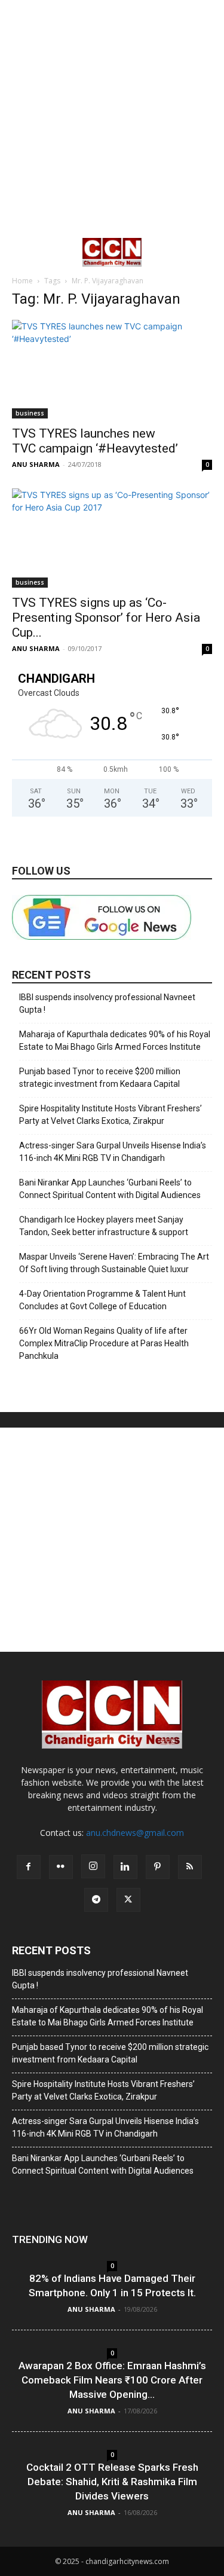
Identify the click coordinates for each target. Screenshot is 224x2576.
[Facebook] (29, 1867)
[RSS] (190, 1867)
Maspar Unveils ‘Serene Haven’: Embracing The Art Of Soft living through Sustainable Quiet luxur (114, 1263)
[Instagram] (93, 1866)
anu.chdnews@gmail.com (135, 1833)
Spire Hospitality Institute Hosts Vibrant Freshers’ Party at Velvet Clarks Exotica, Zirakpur (111, 1115)
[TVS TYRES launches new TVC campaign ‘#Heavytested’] (112, 369)
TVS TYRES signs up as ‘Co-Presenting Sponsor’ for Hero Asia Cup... (106, 618)
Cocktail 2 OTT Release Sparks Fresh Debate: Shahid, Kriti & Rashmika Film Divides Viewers (112, 2482)
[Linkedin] (125, 1867)
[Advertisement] (112, 118)
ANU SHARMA (36, 464)
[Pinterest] (158, 1867)
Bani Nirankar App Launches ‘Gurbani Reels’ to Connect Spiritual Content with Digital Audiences (110, 1189)
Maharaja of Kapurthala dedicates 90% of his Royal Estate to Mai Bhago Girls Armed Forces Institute (115, 1041)
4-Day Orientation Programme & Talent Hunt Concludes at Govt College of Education (102, 1300)
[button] (20, 252)
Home (22, 281)
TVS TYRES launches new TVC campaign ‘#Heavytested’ (95, 441)
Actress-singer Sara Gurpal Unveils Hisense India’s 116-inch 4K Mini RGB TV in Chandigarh (113, 1152)
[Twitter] (128, 1900)
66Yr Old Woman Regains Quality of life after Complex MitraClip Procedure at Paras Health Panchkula (104, 1343)
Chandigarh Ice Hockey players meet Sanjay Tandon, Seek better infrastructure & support (104, 1226)
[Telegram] (96, 1900)
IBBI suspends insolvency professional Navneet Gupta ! (107, 1003)
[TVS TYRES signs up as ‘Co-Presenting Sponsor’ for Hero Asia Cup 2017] (112, 538)
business (30, 413)
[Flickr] (61, 1867)
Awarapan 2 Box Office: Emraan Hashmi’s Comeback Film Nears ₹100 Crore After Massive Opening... (112, 2380)
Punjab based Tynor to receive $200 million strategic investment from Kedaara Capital (100, 1078)
